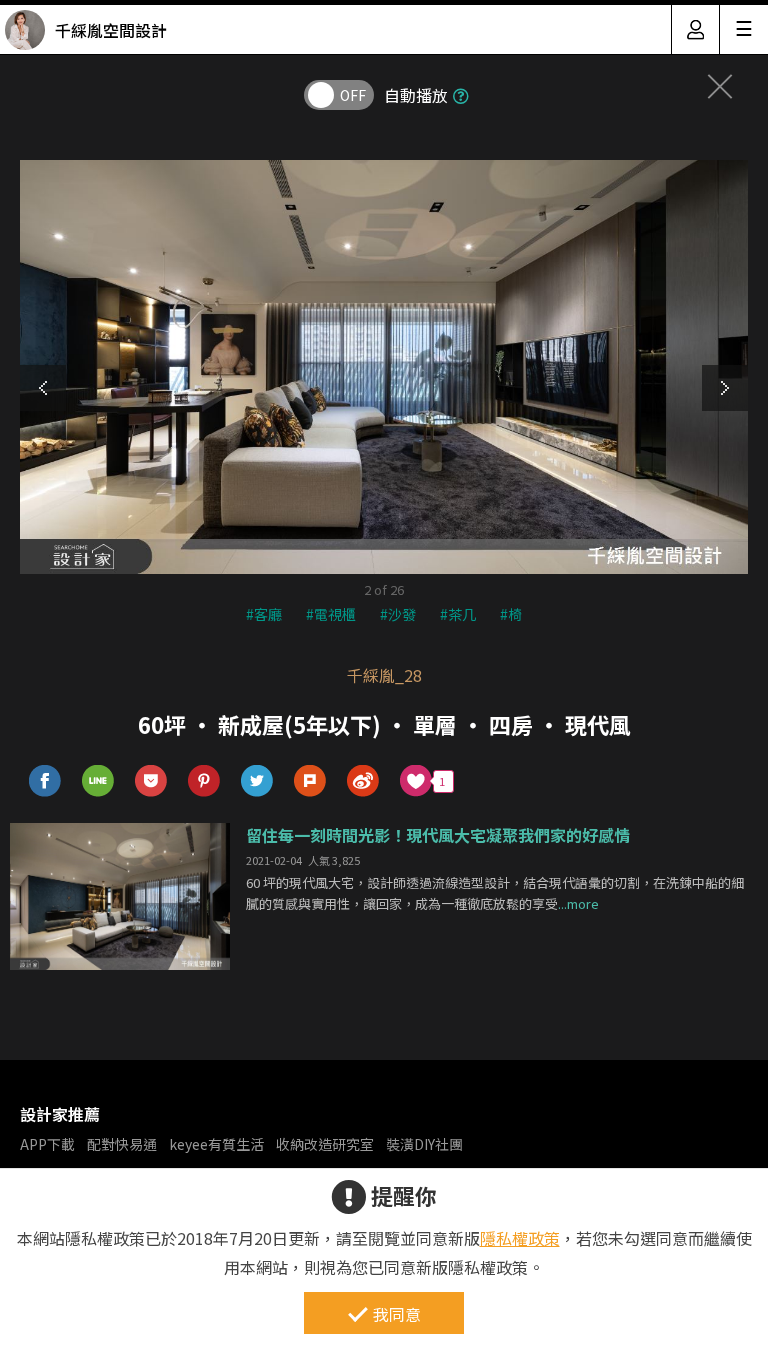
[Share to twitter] (257, 781)
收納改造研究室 (325, 1144)
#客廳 (264, 614)
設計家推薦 (60, 1114)
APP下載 (47, 1144)
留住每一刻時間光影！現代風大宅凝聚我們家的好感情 (438, 835)
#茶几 (458, 614)
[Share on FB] (45, 781)
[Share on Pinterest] (204, 781)
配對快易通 (122, 1144)
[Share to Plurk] (310, 781)
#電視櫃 (331, 614)
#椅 (511, 614)
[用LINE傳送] (98, 781)
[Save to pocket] (151, 781)
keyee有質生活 (216, 1144)
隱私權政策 (520, 1238)
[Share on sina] (363, 781)
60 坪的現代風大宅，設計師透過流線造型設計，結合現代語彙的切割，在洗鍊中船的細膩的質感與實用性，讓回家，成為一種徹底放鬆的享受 (495, 893)
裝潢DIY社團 (424, 1144)
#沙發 (398, 614)
